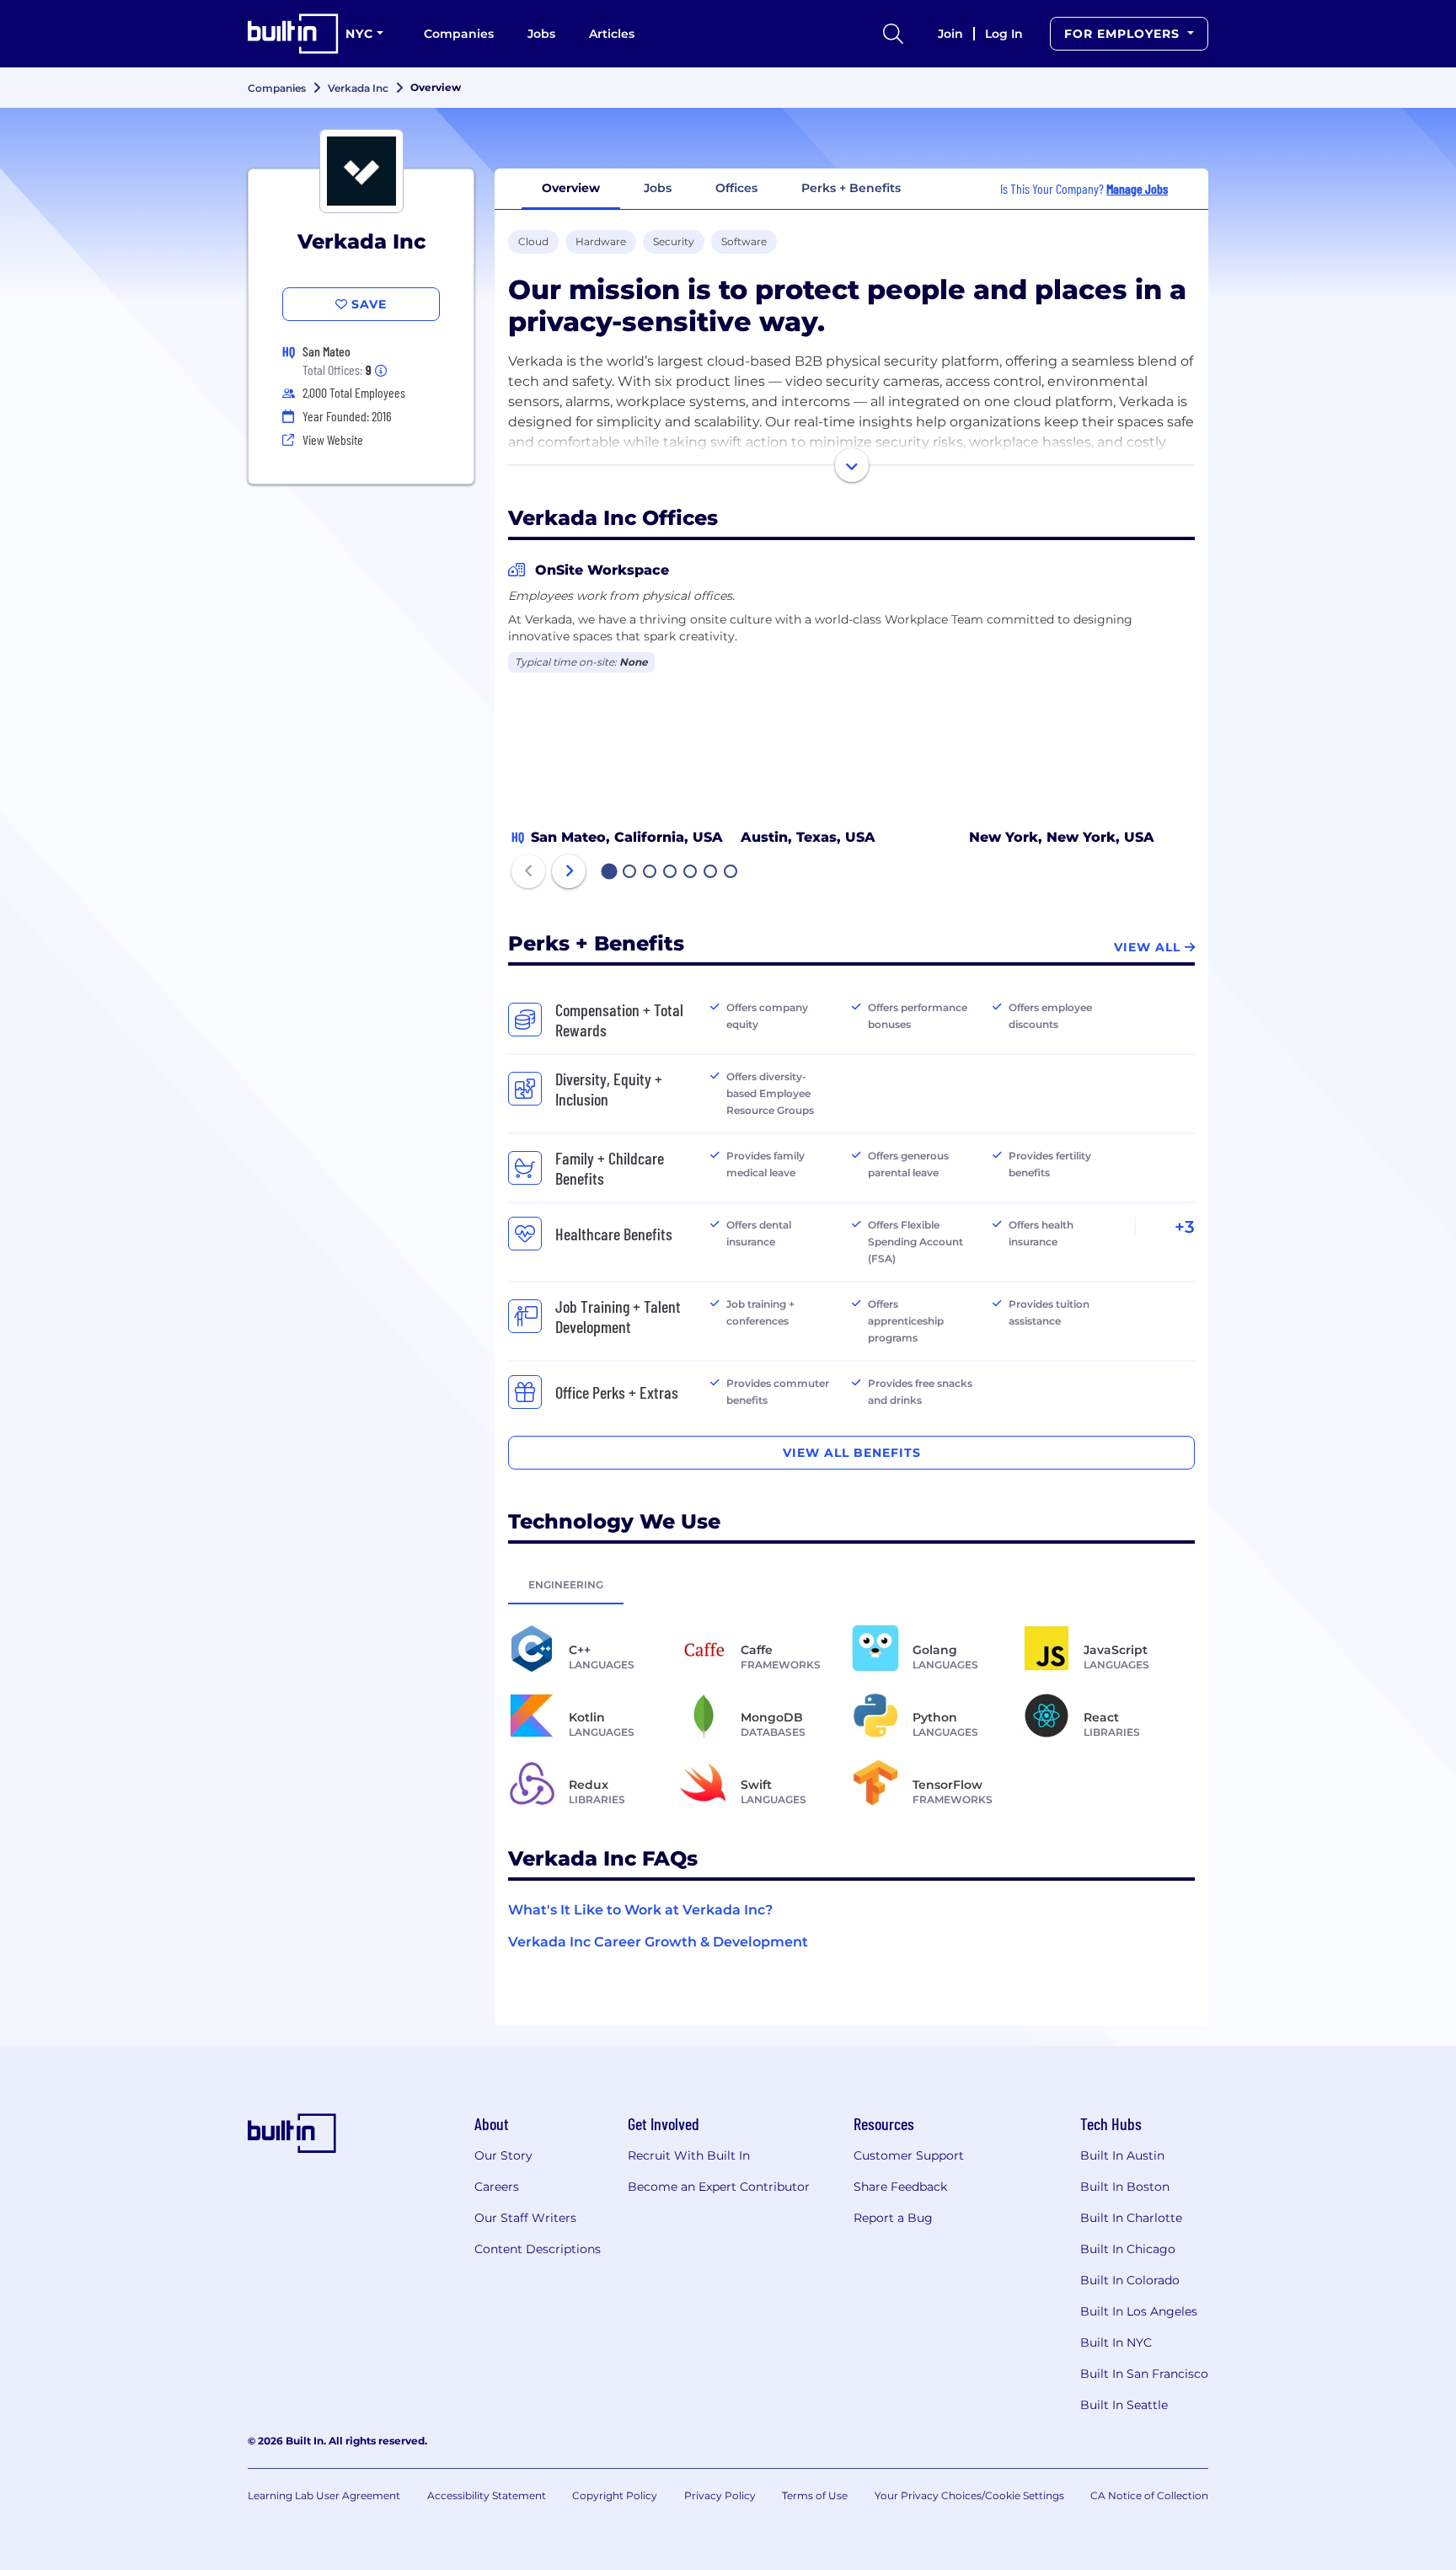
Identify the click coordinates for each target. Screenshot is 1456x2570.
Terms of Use (815, 2495)
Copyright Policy (615, 2495)
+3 (1185, 1227)
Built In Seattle (1124, 2405)
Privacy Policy (720, 2495)
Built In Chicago (1128, 2249)
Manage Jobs (1137, 188)
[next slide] (569, 871)
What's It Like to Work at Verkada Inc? (640, 1910)
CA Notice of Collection (1149, 2495)
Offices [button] (736, 188)
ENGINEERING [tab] (566, 1585)
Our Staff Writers (525, 2218)
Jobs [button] (658, 188)
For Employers (1124, 34)
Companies (459, 34)
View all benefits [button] (852, 1453)
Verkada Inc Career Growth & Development (658, 1942)
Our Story (503, 2155)
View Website (333, 439)
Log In (1004, 34)
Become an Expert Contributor (719, 2187)
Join (950, 34)
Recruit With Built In (689, 2155)
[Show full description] (852, 465)
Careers (497, 2187)
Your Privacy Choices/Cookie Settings (969, 2495)
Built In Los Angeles (1139, 2311)
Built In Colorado (1130, 2280)
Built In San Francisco (1144, 2374)
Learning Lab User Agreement (324, 2495)
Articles (612, 34)
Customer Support (909, 2155)
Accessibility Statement (487, 2495)
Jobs (541, 34)
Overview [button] (571, 188)
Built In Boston (1125, 2187)
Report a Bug (893, 2218)
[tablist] (851, 1584)
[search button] (893, 34)
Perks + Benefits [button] (851, 188)
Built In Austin (1122, 2155)
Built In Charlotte (1131, 2218)
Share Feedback (900, 2187)
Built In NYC (1116, 2342)
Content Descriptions (538, 2249)
